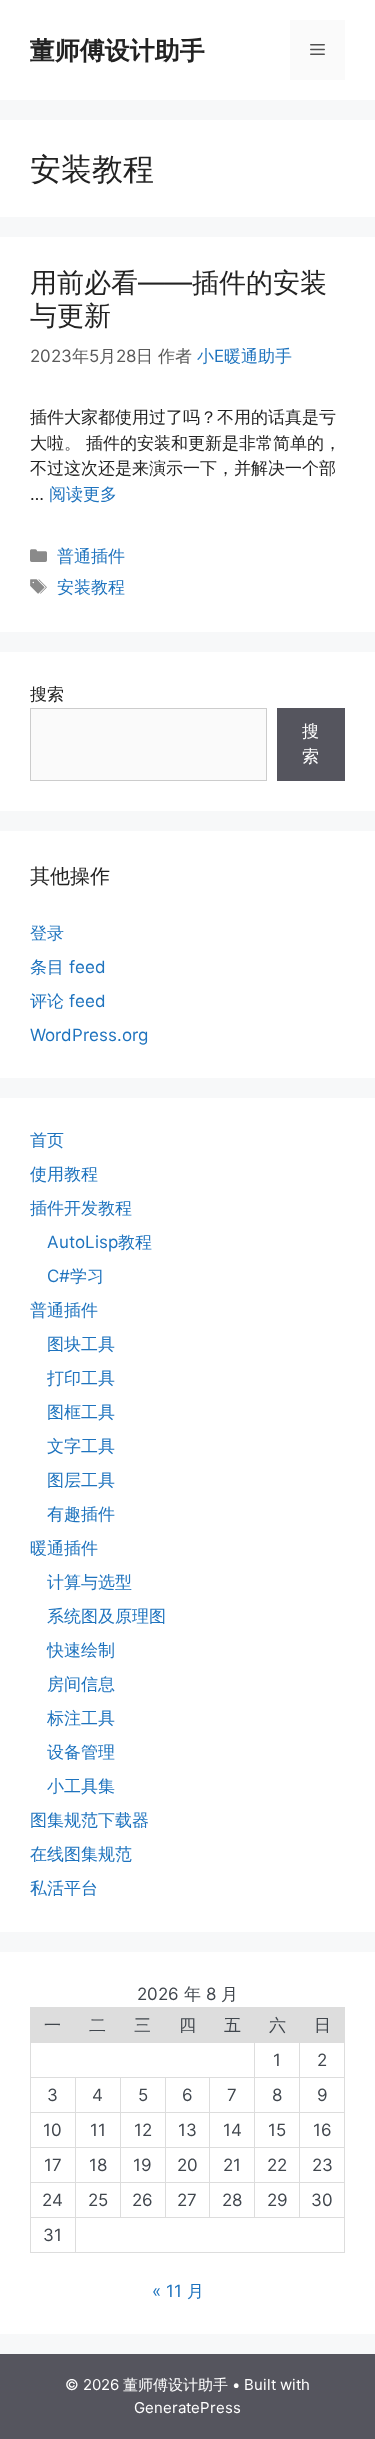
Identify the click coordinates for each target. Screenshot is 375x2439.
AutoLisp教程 (99, 1242)
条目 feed (68, 967)
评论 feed (68, 1001)
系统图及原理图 (106, 1616)
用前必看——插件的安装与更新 (178, 298)
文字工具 (81, 1446)
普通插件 (91, 556)
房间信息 (81, 1684)
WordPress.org (89, 1035)
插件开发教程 (81, 1208)
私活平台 (64, 1888)
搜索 (47, 694)
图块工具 (81, 1344)
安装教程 (91, 587)
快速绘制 (81, 1650)
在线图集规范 (81, 1854)
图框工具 (81, 1412)
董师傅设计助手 (117, 50)
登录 (47, 933)
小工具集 (81, 1786)
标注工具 (81, 1718)
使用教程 (64, 1174)
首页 (47, 1140)
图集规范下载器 (89, 1820)
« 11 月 (178, 2291)
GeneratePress (187, 2407)
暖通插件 (64, 1548)
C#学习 (75, 1276)
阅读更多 (83, 494)
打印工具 (81, 1378)
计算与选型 (89, 1582)
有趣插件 (81, 1514)
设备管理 (81, 1752)
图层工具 (81, 1480)
